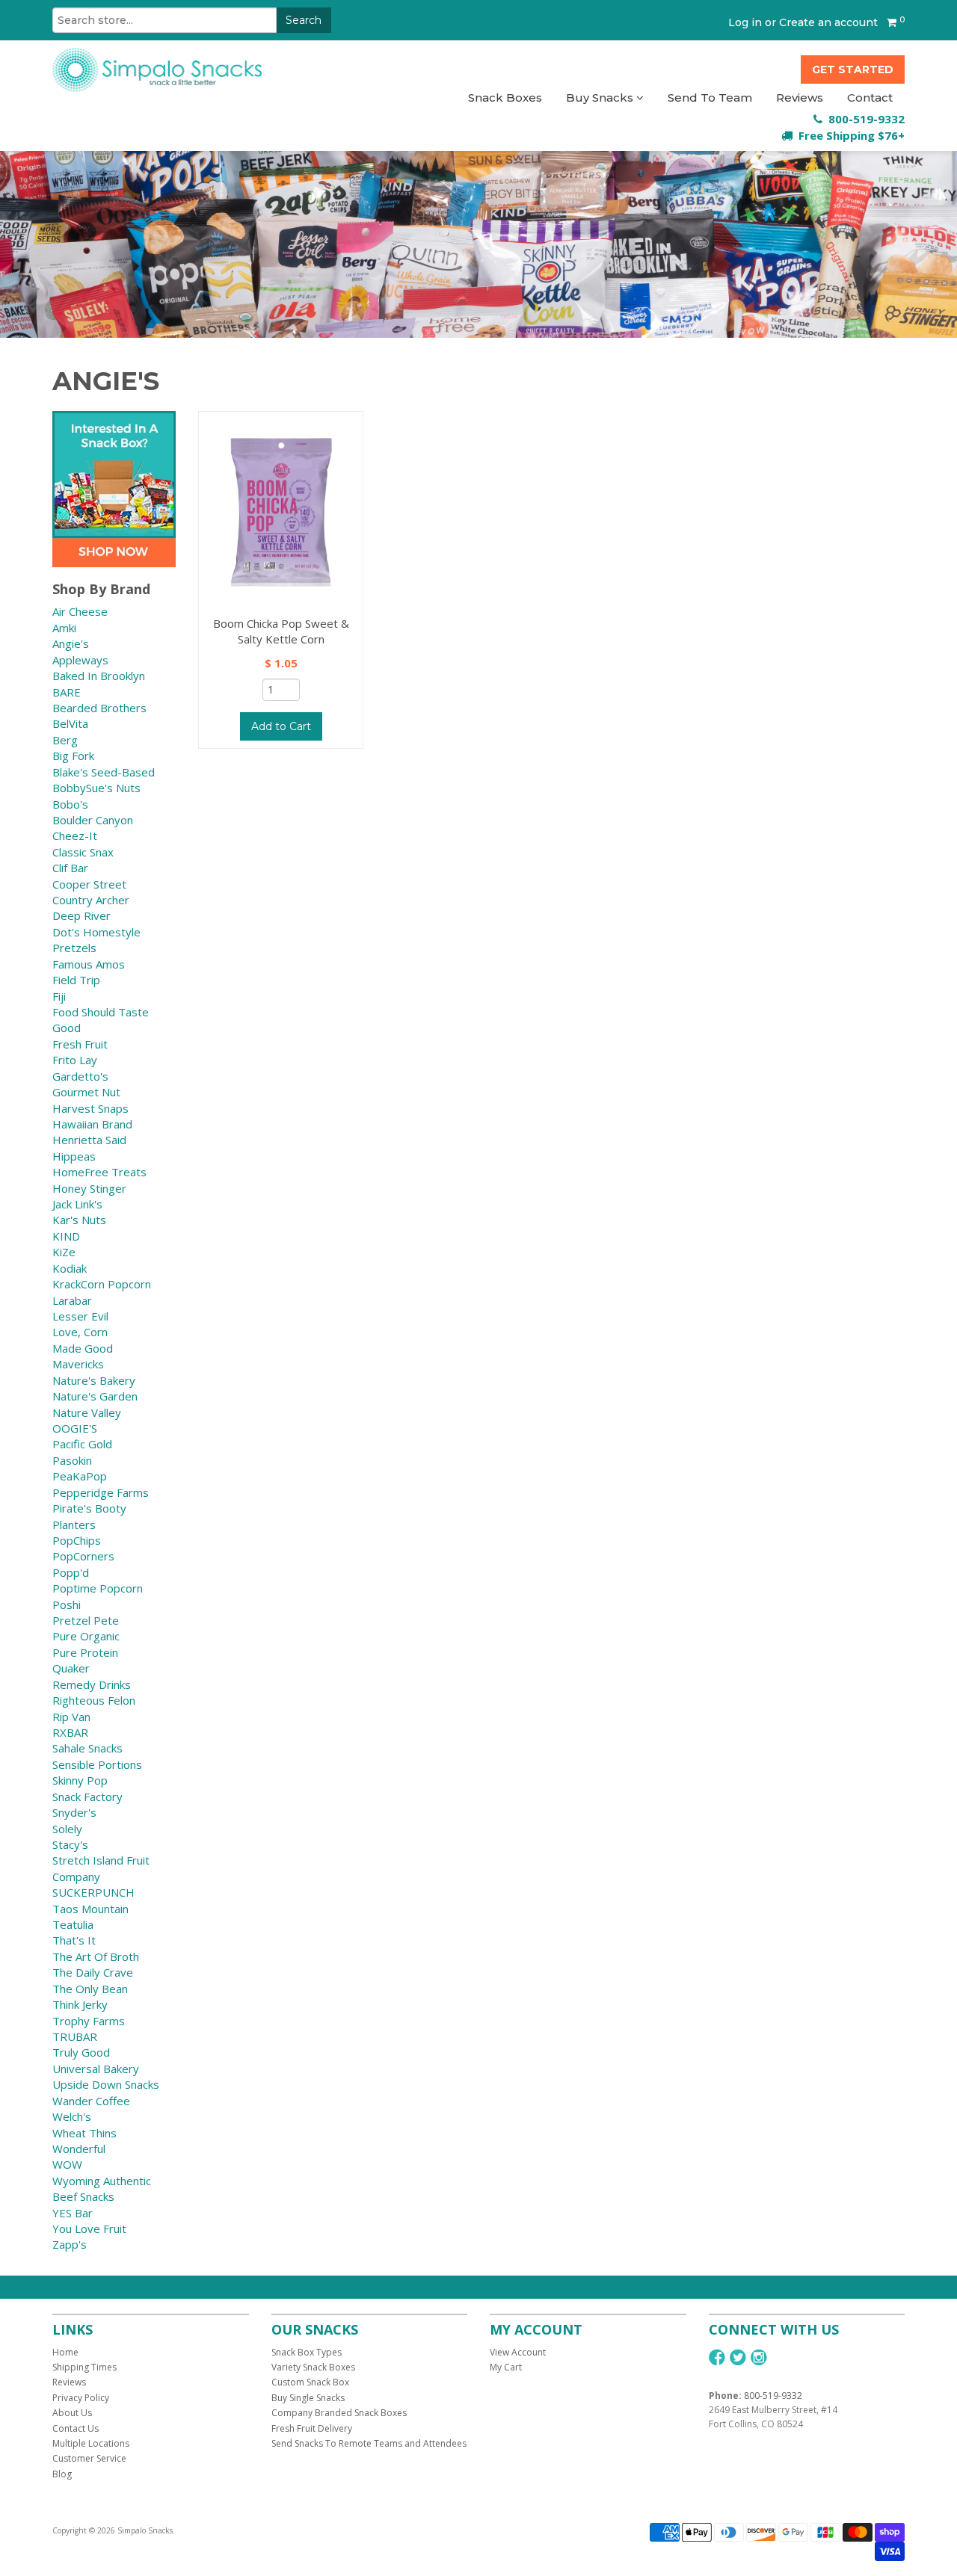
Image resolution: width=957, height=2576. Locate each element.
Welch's (72, 2116)
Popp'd (71, 1572)
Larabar (72, 1300)
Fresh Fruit (80, 1044)
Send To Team (710, 98)
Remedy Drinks (92, 1684)
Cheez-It (75, 835)
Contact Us (76, 2428)
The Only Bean (90, 1989)
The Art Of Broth (96, 1956)
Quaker (71, 1668)
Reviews (800, 98)
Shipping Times (84, 2367)
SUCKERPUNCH (93, 1892)
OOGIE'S (75, 1428)
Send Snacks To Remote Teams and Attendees (369, 2443)
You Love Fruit (89, 2228)
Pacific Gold (82, 1444)
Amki (64, 628)
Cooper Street (89, 884)
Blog (62, 2474)
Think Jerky (80, 2004)
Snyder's (74, 1812)
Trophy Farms (89, 2021)
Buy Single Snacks (308, 2398)
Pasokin (72, 1460)
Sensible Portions (97, 1764)
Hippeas (74, 1156)
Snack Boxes (505, 98)
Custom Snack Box (310, 2382)
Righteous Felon (94, 1700)
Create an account (828, 22)
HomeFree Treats (99, 1172)
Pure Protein (85, 1652)
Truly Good (81, 2052)
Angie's (71, 643)
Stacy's (70, 1844)
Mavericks (78, 1364)
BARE (67, 692)
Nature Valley (87, 1412)
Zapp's (70, 2244)
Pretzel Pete (86, 1620)
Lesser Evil (80, 1316)
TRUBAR (75, 2036)
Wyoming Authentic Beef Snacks (102, 2189)
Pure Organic (86, 1636)
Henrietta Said (89, 1140)
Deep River (81, 915)
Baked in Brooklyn (99, 676)
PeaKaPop (80, 1476)
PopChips (77, 1540)
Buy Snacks (601, 98)
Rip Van (71, 1717)
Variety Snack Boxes (313, 2367)
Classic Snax (83, 852)
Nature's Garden (95, 1396)
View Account (518, 2352)
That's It (74, 1940)
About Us (72, 2413)
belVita (70, 723)
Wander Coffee (91, 2101)
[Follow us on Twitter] (738, 2357)
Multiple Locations (91, 2443)
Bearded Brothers (99, 708)
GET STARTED (853, 70)
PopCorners (83, 1556)
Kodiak (70, 1268)
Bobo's (70, 804)
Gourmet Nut (86, 1092)
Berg (65, 740)
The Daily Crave (93, 1972)
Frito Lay (75, 1060)
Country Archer (91, 900)
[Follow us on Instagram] (759, 2357)
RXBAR (70, 1732)
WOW (67, 2164)
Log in (745, 22)
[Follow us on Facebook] (717, 2357)
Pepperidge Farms (101, 1492)
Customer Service (89, 2458)
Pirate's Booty (89, 1508)
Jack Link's (77, 1204)
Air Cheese (80, 611)
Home (65, 2352)
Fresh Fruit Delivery (312, 2428)
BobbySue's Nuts (96, 788)
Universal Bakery (96, 2069)
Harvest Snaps (90, 1108)
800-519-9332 (773, 2396)
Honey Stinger (89, 1188)
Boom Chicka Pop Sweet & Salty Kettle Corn (281, 631)
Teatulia (73, 1924)
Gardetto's (80, 1076)
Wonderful (79, 2149)
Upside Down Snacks (106, 2084)
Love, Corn (80, 1332)
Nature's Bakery (94, 1380)
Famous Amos (89, 964)
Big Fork (73, 756)
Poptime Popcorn (98, 1588)
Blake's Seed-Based (104, 772)
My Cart (506, 2367)
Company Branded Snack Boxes (339, 2413)
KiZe (64, 1252)
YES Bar (73, 2213)
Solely (67, 1829)
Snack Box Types (307, 2352)
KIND (66, 1236)
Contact (870, 98)
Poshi (67, 1604)
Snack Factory (87, 1797)
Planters (74, 1525)
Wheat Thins (84, 2133)
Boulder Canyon (93, 820)
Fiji (59, 996)
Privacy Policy (81, 2398)
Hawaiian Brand (92, 1124)
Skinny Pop (80, 1780)
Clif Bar (70, 868)
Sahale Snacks (87, 1748)
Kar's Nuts (79, 1220)
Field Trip (76, 980)
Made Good (83, 1348)
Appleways (80, 660)
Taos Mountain (90, 1909)
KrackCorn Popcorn (102, 1284)
